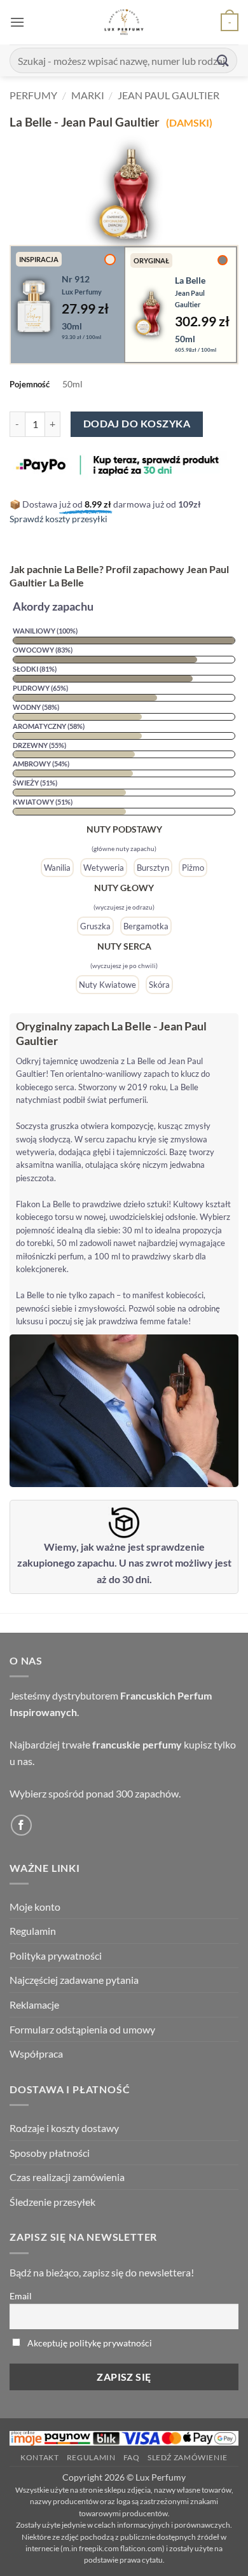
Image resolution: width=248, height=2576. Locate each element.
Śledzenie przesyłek (52, 2202)
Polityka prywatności (56, 1956)
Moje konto (35, 1907)
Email (21, 2296)
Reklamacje (34, 2005)
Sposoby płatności (50, 2153)
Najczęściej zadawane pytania (74, 1980)
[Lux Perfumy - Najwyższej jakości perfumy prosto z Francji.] (124, 22)
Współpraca (36, 2053)
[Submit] (223, 60)
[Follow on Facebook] (21, 1825)
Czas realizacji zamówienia (67, 2177)
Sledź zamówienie (188, 2457)
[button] (17, 22)
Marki (88, 95)
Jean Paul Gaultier (169, 95)
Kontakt (39, 2457)
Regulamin (33, 1931)
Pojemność (30, 384)
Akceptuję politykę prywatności (90, 2343)
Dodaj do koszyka (137, 424)
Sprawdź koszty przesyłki (59, 519)
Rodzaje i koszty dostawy (64, 2128)
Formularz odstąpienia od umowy (82, 2029)
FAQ (132, 2457)
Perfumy (33, 95)
